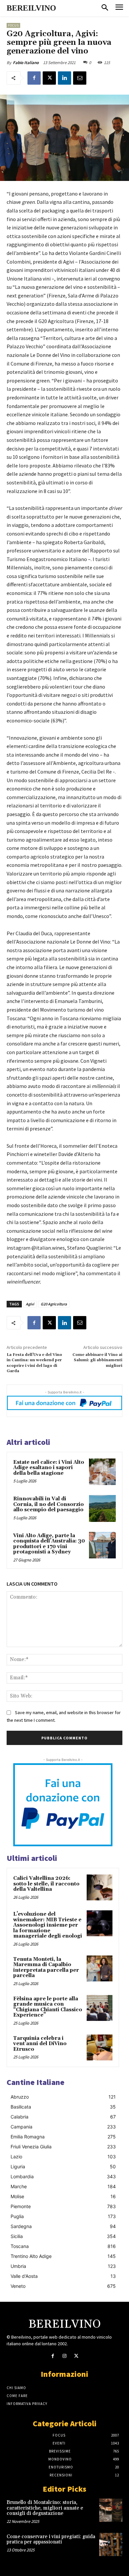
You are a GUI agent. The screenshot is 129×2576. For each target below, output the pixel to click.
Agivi (30, 1304)
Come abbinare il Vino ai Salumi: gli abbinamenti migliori (97, 1360)
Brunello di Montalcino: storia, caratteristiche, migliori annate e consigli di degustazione (45, 2508)
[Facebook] (34, 78)
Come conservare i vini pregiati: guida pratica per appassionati (51, 2539)
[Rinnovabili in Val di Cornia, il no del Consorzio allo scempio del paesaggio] (102, 1508)
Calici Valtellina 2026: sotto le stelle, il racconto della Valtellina (46, 1884)
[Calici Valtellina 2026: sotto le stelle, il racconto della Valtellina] (100, 1887)
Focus (13, 25)
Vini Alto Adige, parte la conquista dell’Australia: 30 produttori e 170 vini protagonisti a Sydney (49, 1544)
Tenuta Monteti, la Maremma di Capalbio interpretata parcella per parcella (46, 1968)
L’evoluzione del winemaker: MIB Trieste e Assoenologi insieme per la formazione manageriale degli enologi (48, 1925)
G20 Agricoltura (54, 1304)
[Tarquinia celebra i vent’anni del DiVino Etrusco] (100, 2047)
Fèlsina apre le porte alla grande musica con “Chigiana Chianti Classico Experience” (48, 2007)
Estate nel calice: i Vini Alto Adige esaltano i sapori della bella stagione (49, 1468)
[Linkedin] (64, 78)
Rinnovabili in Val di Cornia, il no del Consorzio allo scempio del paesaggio (48, 1504)
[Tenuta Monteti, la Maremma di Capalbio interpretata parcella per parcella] (100, 1968)
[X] (49, 78)
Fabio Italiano (26, 63)
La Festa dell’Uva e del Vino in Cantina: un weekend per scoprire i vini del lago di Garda (34, 1363)
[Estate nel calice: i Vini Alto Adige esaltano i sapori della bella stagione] (102, 1472)
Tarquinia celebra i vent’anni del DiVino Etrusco (40, 2044)
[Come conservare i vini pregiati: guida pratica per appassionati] (111, 2544)
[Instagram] (64, 2356)
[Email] (80, 78)
